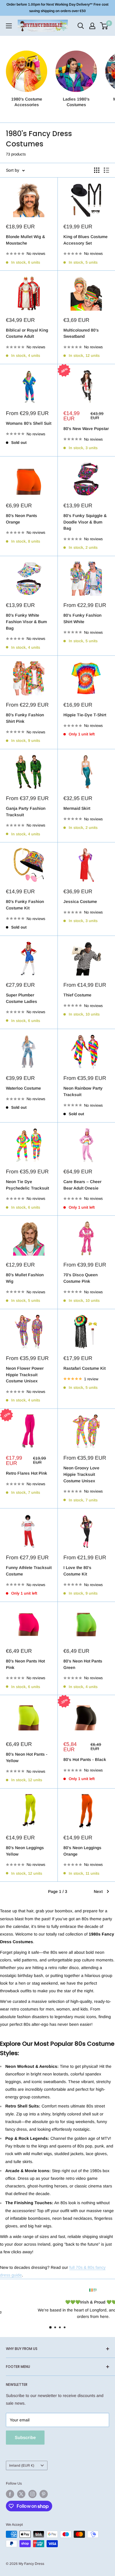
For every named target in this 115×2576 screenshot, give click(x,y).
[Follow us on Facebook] (10, 2494)
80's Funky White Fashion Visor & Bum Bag (26, 622)
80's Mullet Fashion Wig (25, 1278)
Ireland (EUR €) (22, 2465)
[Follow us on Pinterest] (44, 2494)
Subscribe (25, 2437)
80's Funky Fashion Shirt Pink (25, 718)
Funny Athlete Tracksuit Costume (29, 1571)
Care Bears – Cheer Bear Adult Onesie (82, 1185)
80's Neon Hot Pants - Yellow (27, 1757)
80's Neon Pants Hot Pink (25, 1664)
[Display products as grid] (97, 170)
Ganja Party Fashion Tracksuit (26, 812)
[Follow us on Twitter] (21, 2494)
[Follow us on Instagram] (32, 2494)
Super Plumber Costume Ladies (22, 998)
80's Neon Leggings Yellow (25, 1851)
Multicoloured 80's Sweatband (81, 333)
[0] (104, 26)
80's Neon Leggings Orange (82, 1851)
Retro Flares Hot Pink (27, 1473)
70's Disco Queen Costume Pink (80, 1278)
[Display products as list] (106, 170)
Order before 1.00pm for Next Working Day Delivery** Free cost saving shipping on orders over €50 (57, 8)
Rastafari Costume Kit (84, 1368)
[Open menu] (9, 26)
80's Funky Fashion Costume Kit (25, 905)
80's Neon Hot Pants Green (83, 1664)
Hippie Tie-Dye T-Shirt (85, 715)
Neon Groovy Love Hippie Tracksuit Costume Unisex (81, 1474)
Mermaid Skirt (77, 808)
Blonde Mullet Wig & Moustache (26, 240)
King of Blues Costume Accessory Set (86, 240)
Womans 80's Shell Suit (29, 423)
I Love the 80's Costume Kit (77, 1571)
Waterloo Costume (23, 1088)
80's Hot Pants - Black (85, 1759)
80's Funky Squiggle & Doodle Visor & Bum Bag (85, 522)
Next (98, 1891)
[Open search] (81, 26)
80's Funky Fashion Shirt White (82, 618)
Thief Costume (77, 995)
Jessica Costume (80, 901)
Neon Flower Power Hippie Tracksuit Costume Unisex (25, 1375)
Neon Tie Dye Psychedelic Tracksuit (27, 1185)
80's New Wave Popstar (86, 429)
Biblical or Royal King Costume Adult (27, 333)
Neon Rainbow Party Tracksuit (83, 1091)
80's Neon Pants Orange (22, 519)
